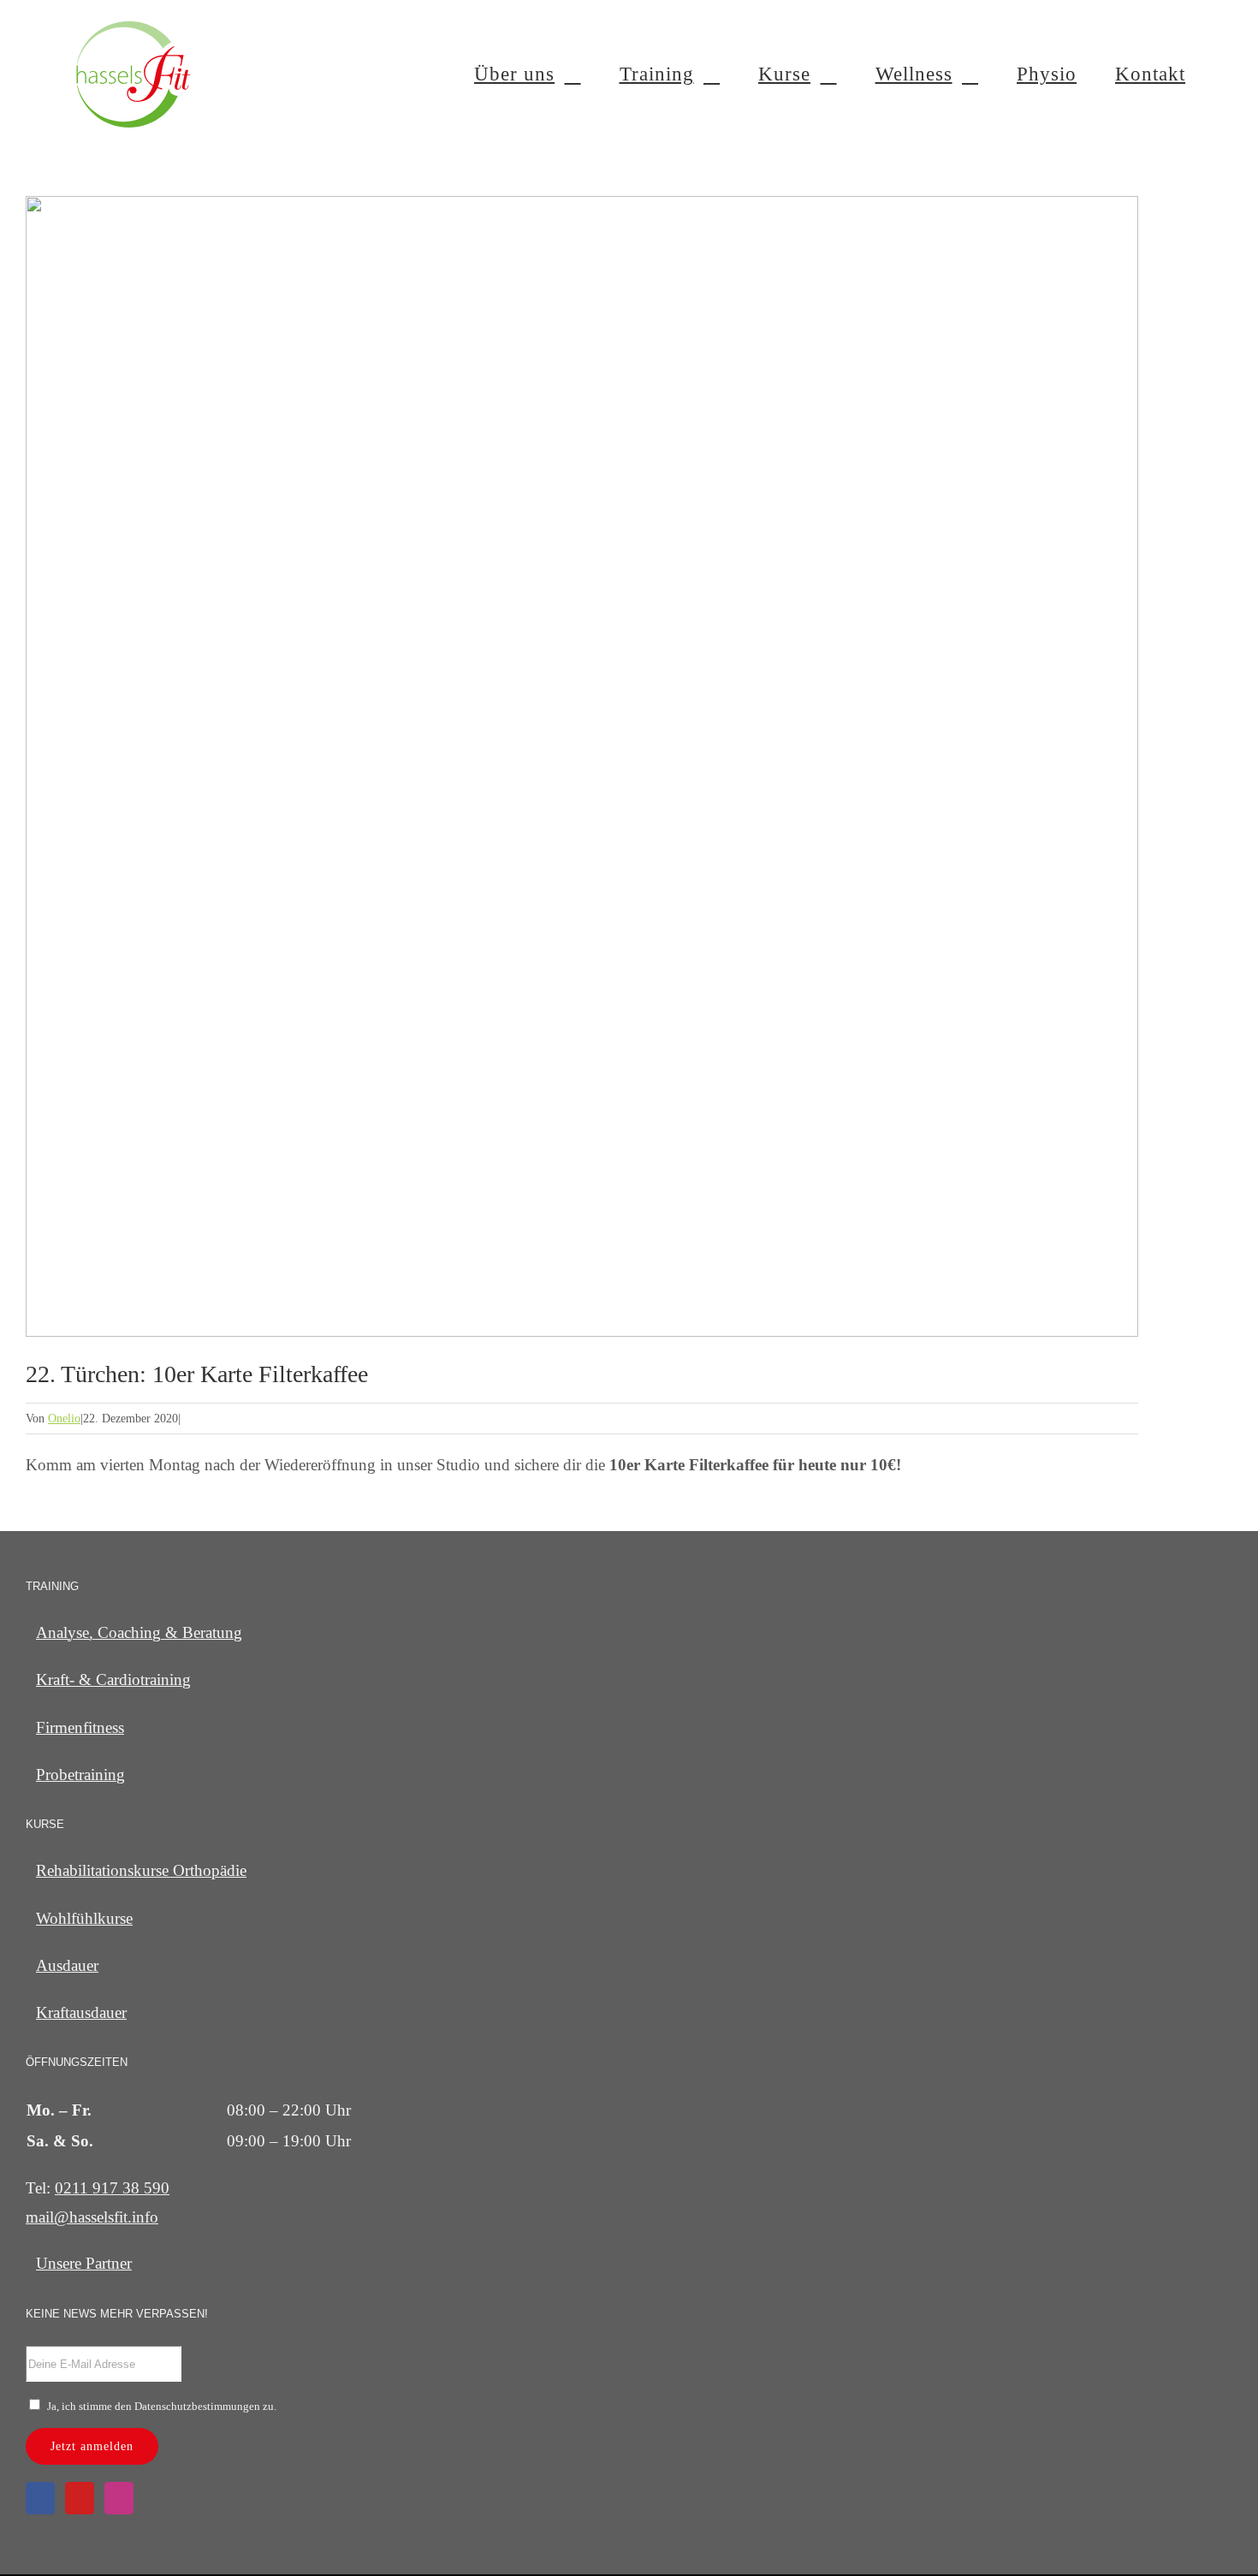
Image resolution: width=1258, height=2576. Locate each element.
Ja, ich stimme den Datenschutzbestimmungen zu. (162, 2406)
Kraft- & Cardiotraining (113, 1680)
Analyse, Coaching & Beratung (139, 1632)
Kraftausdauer (81, 2012)
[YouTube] (80, 2498)
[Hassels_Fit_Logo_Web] (134, 25)
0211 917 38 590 (112, 2188)
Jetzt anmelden (92, 2446)
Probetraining (80, 1775)
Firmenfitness (80, 1727)
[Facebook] (40, 2498)
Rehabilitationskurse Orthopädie (141, 1870)
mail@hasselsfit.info (92, 2217)
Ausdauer (67, 1965)
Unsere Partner (84, 2263)
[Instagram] (119, 2498)
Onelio (64, 1419)
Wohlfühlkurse (84, 1918)
